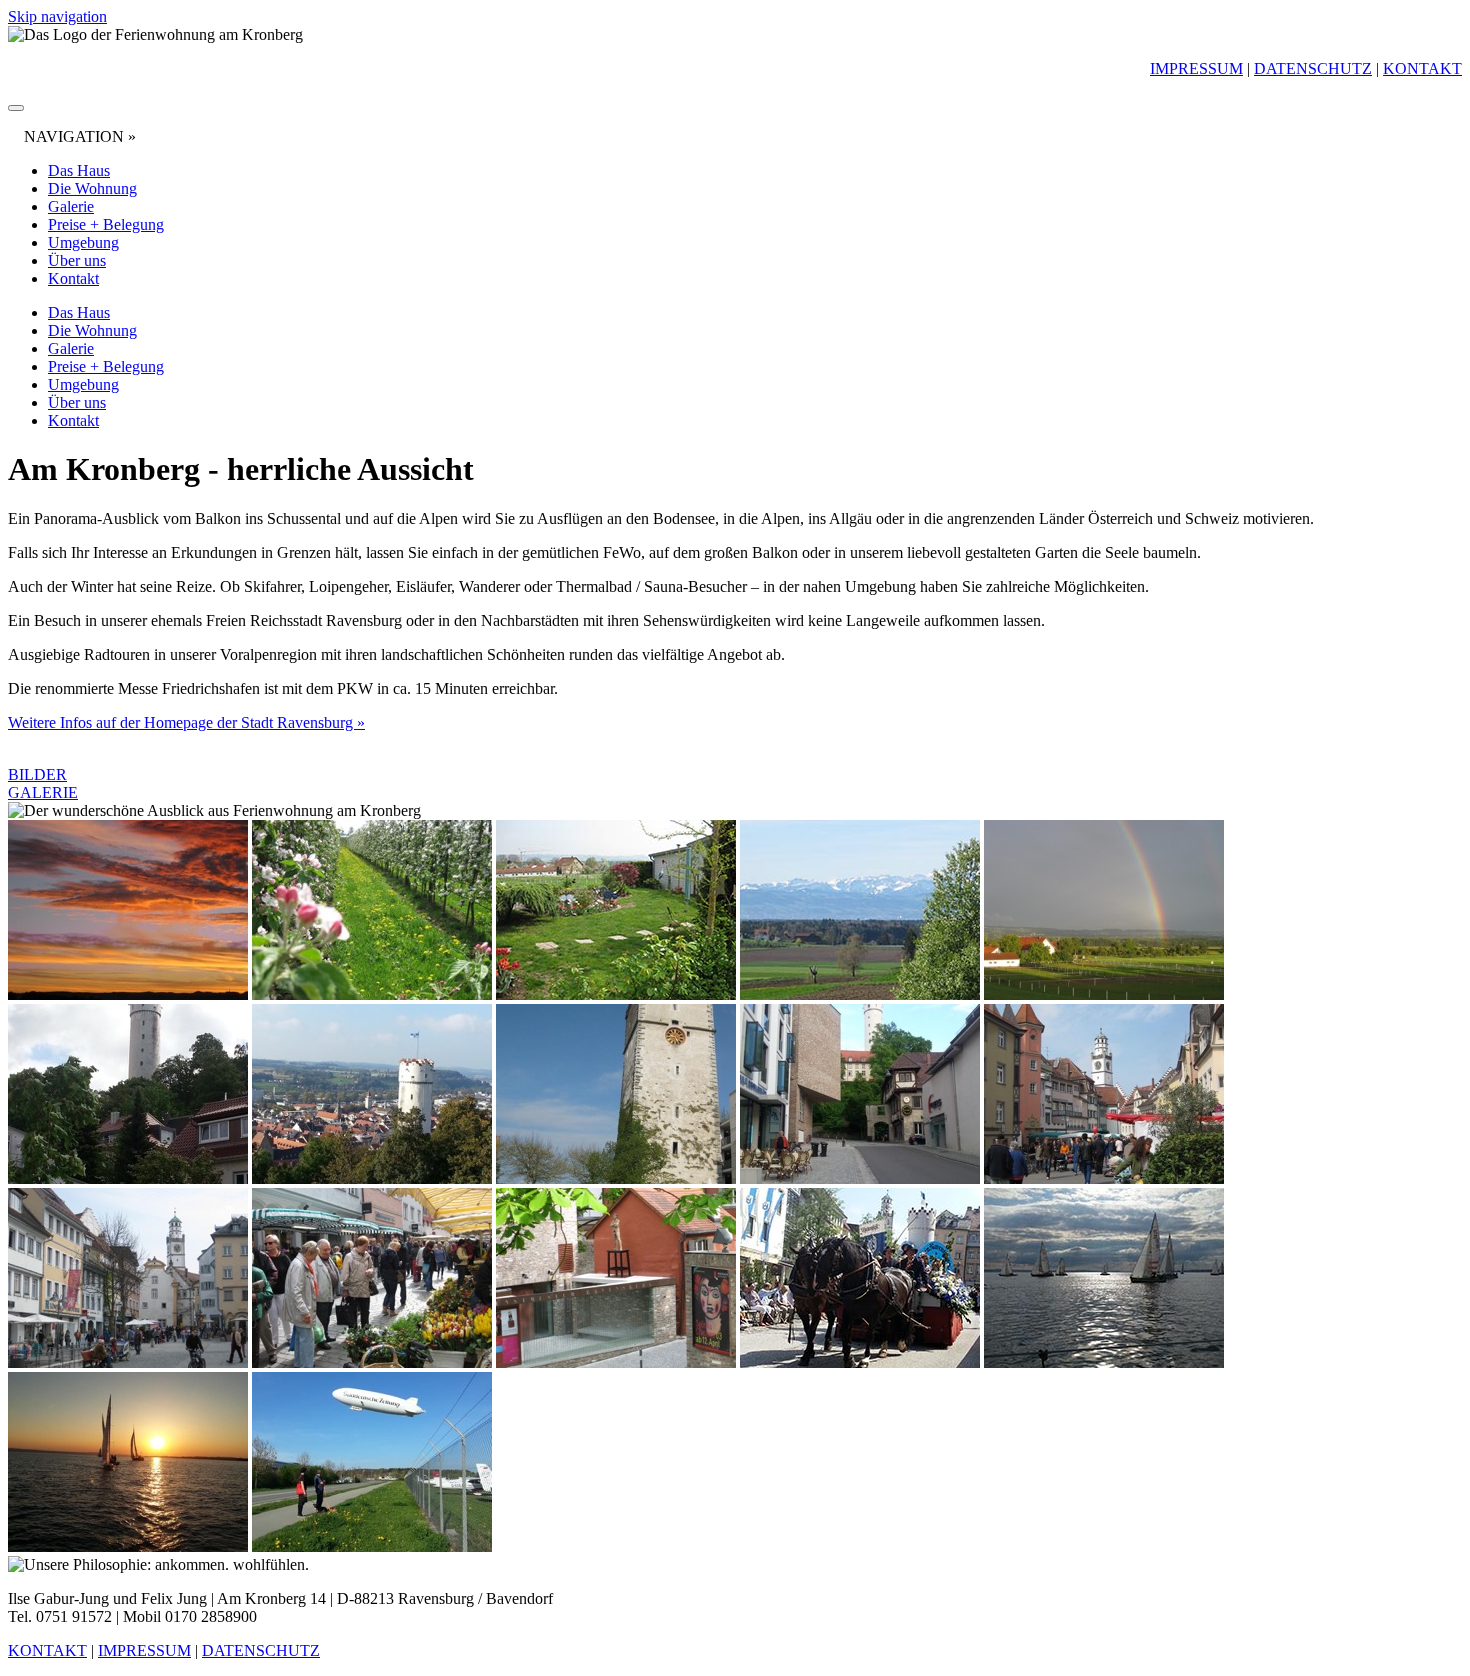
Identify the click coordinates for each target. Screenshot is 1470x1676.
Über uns (77, 260)
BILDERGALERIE (43, 783)
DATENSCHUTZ (1313, 68)
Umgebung (83, 242)
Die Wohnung (92, 188)
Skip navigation (57, 16)
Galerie (71, 206)
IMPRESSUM (1196, 68)
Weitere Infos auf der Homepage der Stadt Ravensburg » (186, 722)
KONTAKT (1422, 68)
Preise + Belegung (106, 224)
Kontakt (73, 278)
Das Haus (79, 170)
